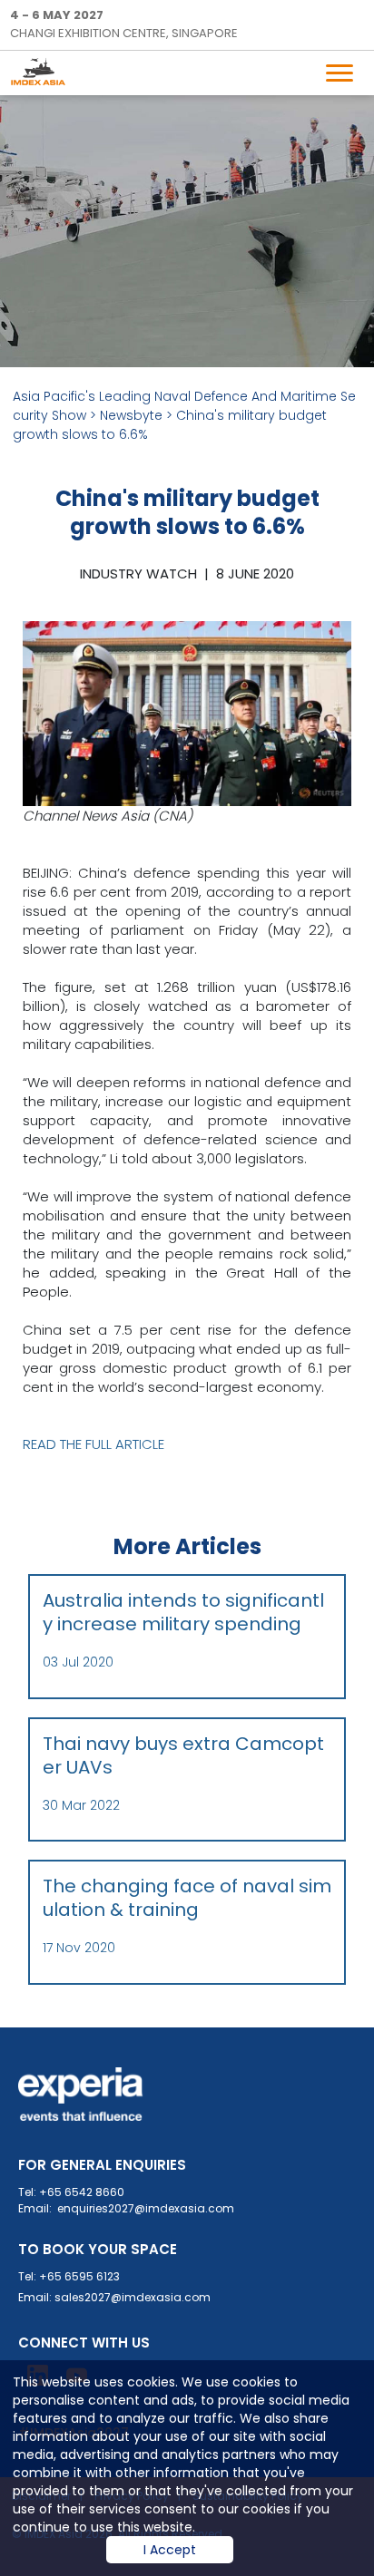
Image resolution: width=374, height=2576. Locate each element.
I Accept (170, 2550)
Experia (81, 2095)
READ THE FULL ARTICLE (93, 1444)
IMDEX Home (47, 71)
